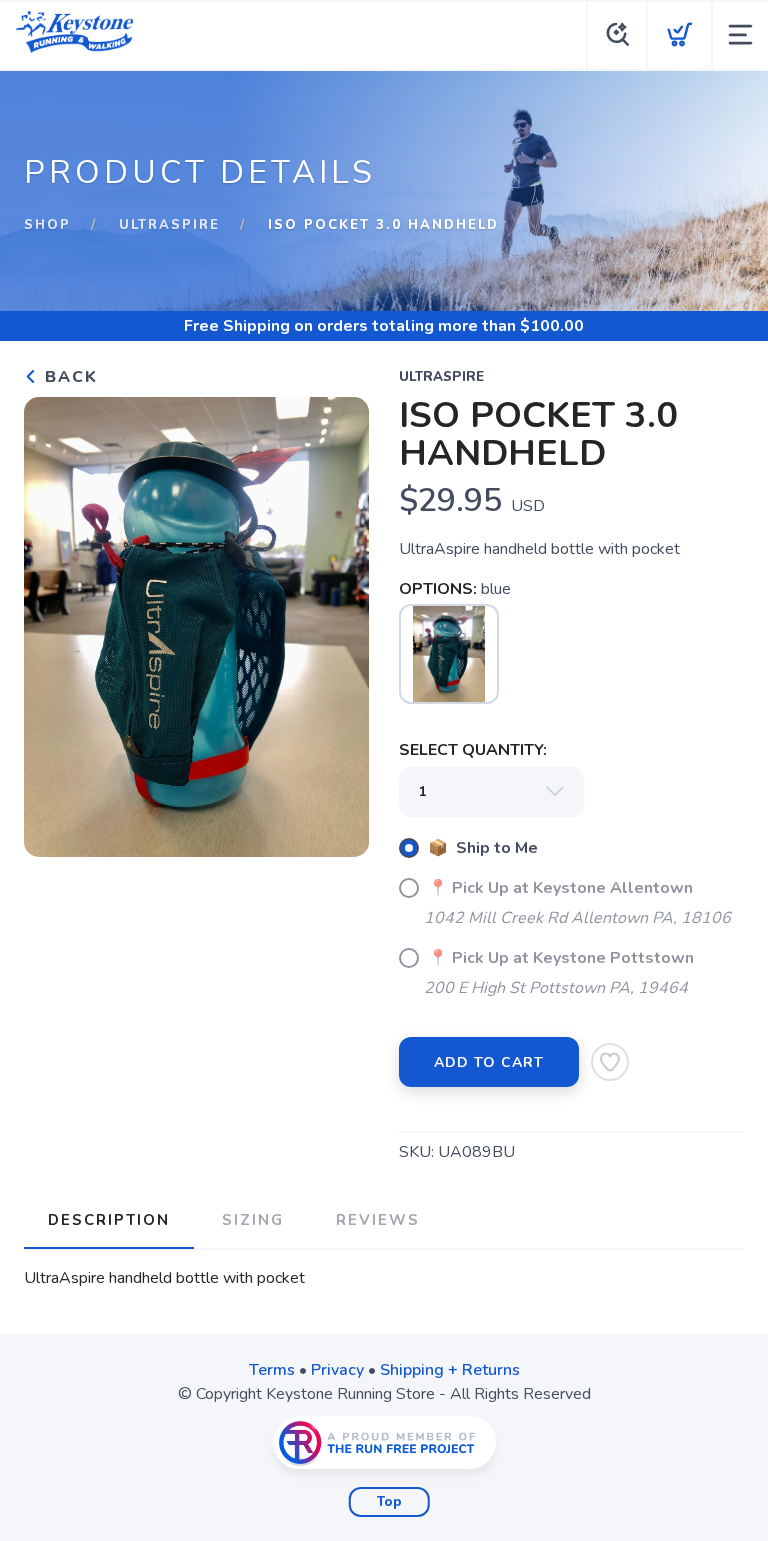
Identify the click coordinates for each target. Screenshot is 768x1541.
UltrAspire (169, 225)
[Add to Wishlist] (610, 1062)
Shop (47, 225)
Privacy (337, 1370)
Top (389, 1502)
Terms (272, 1370)
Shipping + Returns (450, 1370)
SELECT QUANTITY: (473, 750)
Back (68, 377)
